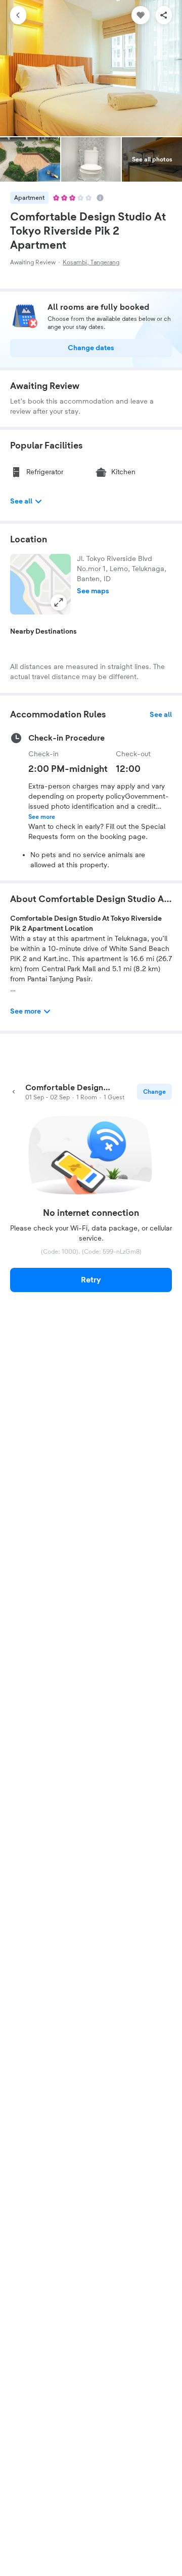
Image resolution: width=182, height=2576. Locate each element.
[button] (40, 584)
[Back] (18, 15)
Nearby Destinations (43, 632)
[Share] (164, 15)
